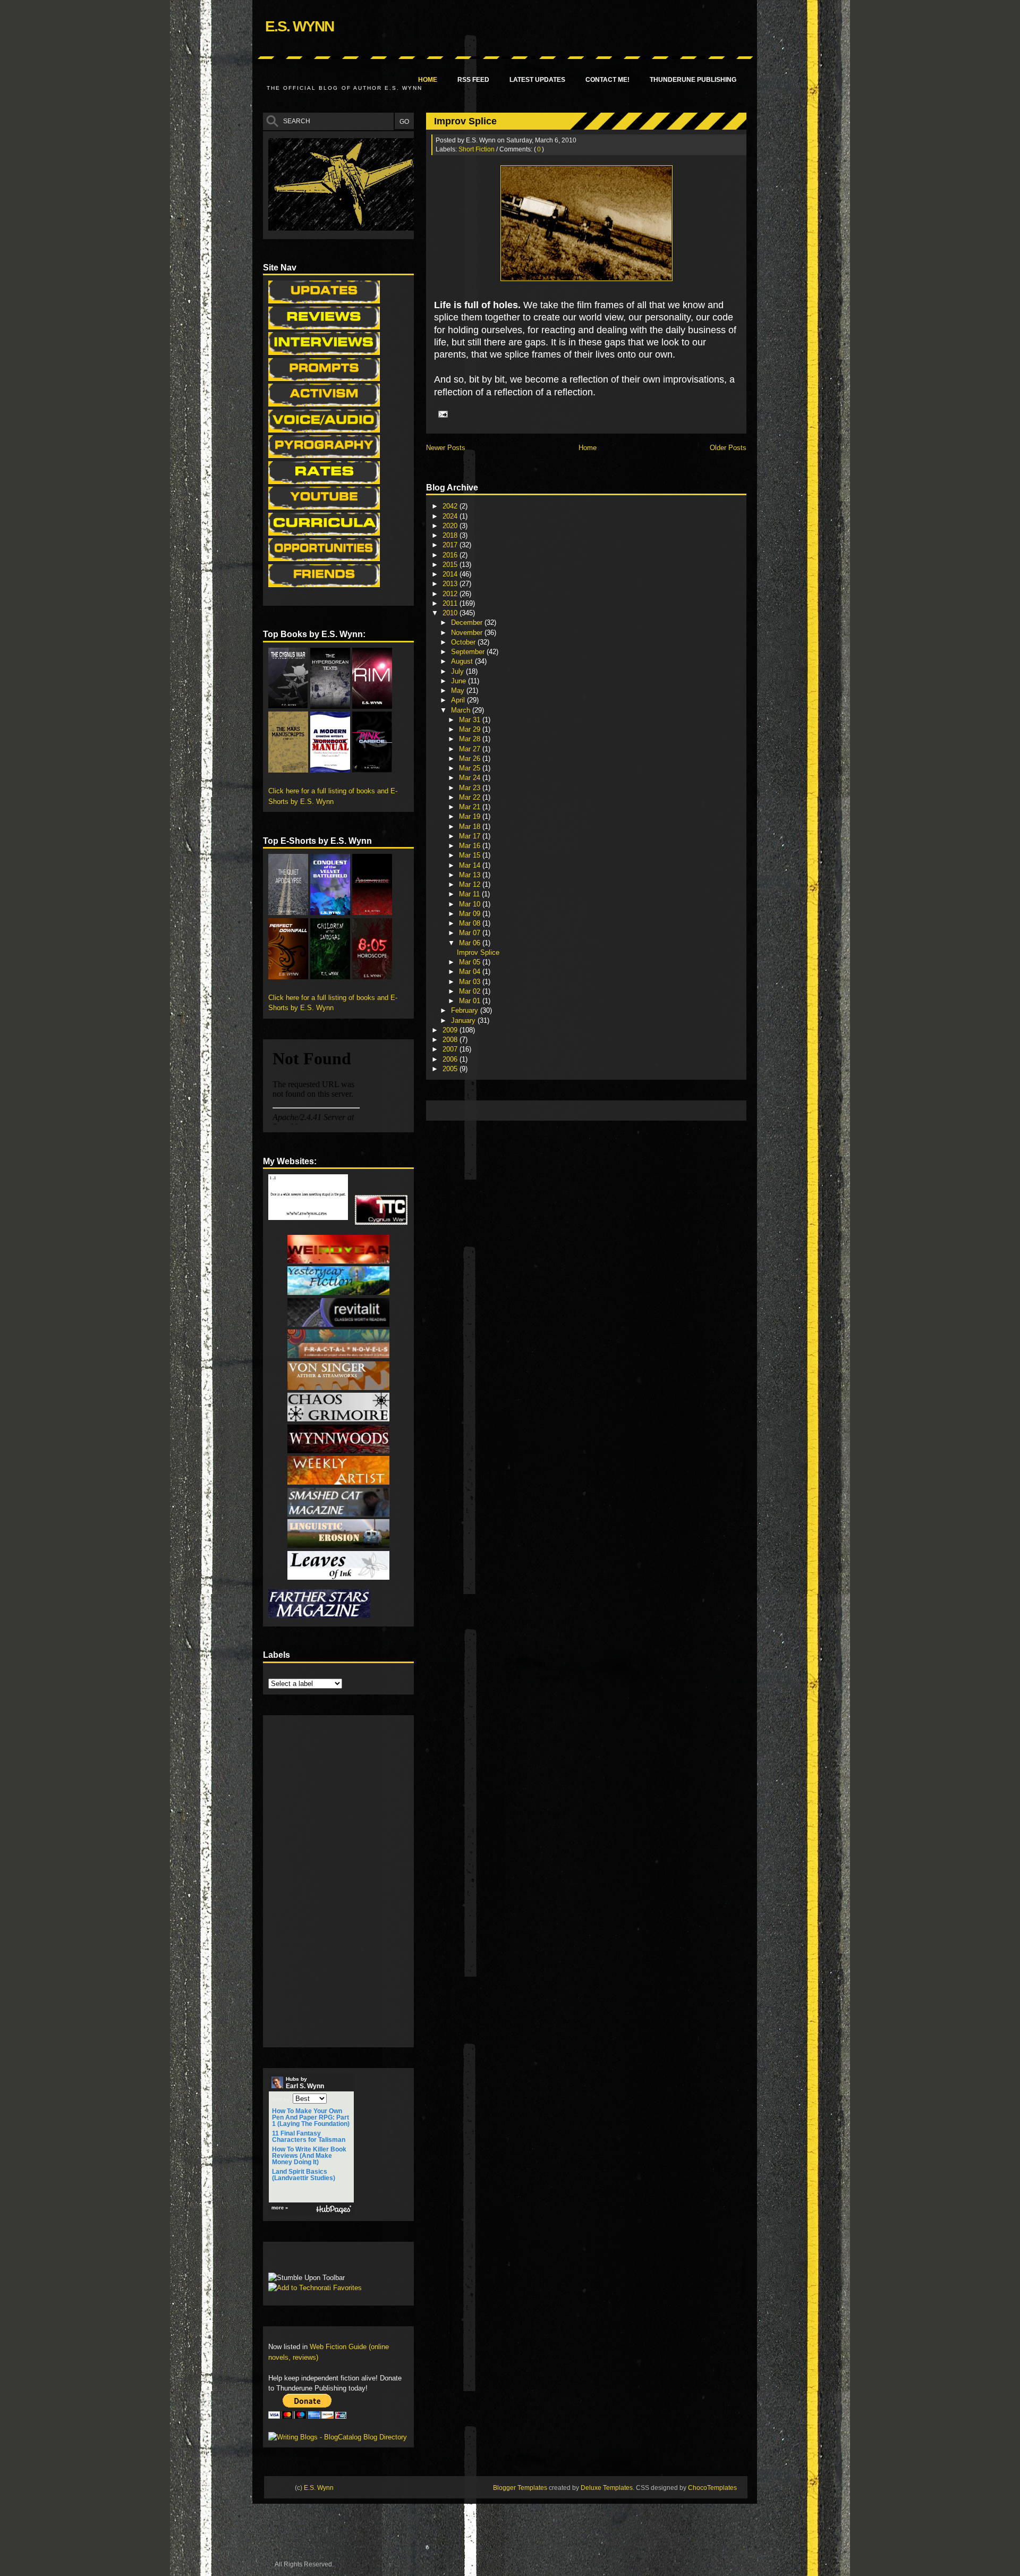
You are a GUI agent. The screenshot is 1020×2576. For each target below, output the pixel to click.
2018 (451, 535)
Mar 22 (471, 797)
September (469, 652)
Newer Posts (446, 448)
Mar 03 (471, 982)
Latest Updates (537, 80)
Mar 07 (471, 933)
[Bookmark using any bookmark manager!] (301, 2260)
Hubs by (305, 2083)
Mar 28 (471, 739)
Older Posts (728, 448)
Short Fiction (477, 149)
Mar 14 (471, 865)
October (464, 642)
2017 (451, 545)
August (463, 661)
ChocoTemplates (712, 2488)
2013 (451, 584)
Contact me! (607, 80)
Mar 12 (471, 884)
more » (280, 2208)
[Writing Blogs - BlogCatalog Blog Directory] (338, 2437)
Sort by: (282, 2099)
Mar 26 (471, 759)
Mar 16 (471, 846)
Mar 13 (471, 875)
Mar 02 (471, 991)
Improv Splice (465, 121)
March (462, 710)
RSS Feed (473, 80)
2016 (451, 555)
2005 (451, 1069)
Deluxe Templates (607, 2488)
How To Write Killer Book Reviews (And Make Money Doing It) (309, 2156)
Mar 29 (471, 729)
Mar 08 (471, 923)
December (468, 622)
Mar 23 (471, 788)
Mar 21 (471, 807)
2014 (451, 574)
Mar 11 (470, 894)
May (459, 690)
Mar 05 (471, 962)
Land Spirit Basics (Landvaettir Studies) (304, 2175)
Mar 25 (471, 768)
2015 (451, 565)
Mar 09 (471, 914)
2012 (451, 594)
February (466, 1010)
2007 (451, 1049)
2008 (451, 1040)
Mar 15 (471, 855)
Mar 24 (471, 778)
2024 (451, 516)
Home (428, 80)
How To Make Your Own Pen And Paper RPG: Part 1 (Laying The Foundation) (311, 2117)
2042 (451, 506)
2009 (451, 1030)
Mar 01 (471, 1001)
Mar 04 (471, 972)
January (464, 1020)
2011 (451, 603)
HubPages (334, 2210)
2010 (451, 613)
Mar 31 (471, 720)
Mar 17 (471, 836)
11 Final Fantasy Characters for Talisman (309, 2137)
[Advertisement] (625, 1110)
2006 (451, 1059)
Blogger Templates (520, 2488)
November (468, 633)
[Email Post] (441, 413)
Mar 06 (471, 943)
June (460, 681)
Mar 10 (471, 904)
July (458, 671)
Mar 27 (471, 749)
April (459, 700)
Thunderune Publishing (693, 80)
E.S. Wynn (299, 26)
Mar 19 (471, 816)
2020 (451, 526)
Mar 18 (471, 827)
